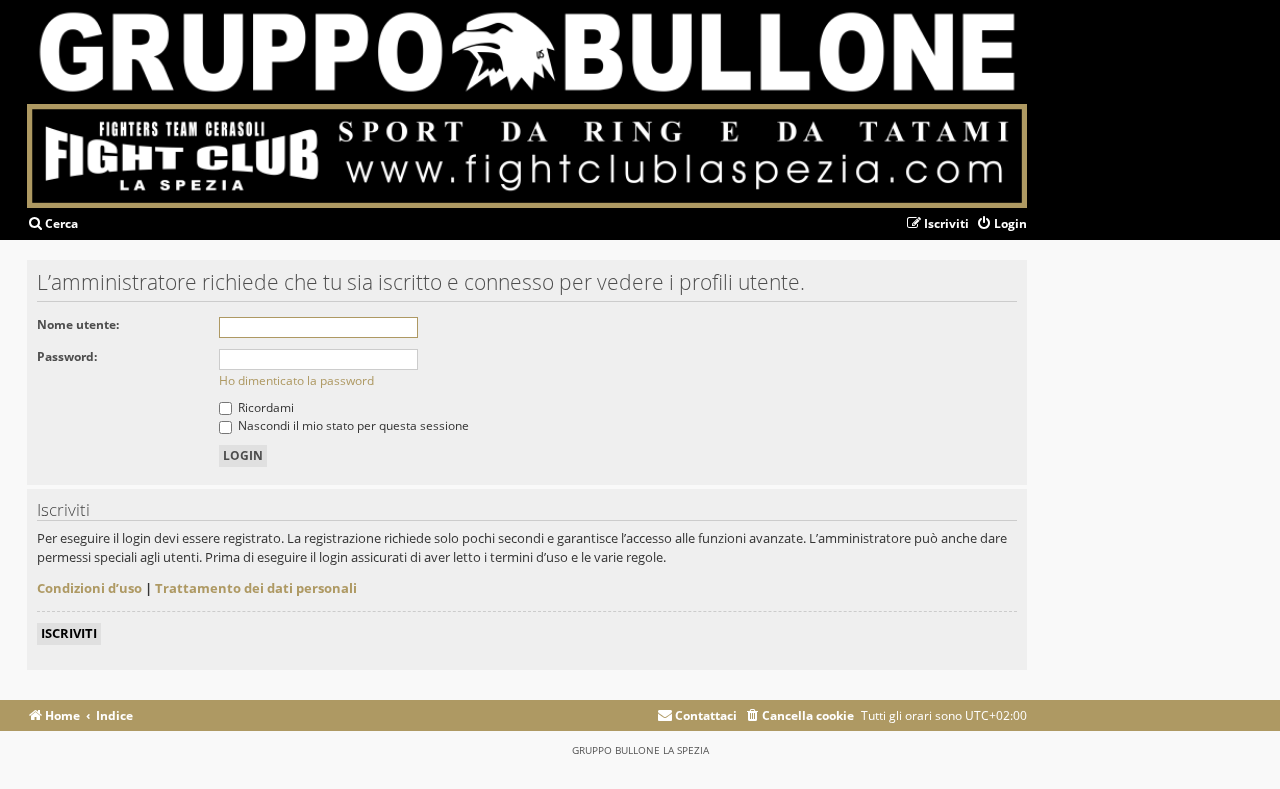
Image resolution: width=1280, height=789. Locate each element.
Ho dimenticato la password (296, 380)
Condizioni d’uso (89, 588)
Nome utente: (78, 324)
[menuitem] (52, 224)
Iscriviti (69, 633)
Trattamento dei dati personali (256, 588)
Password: (67, 356)
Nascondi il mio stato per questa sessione (352, 425)
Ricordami (264, 407)
